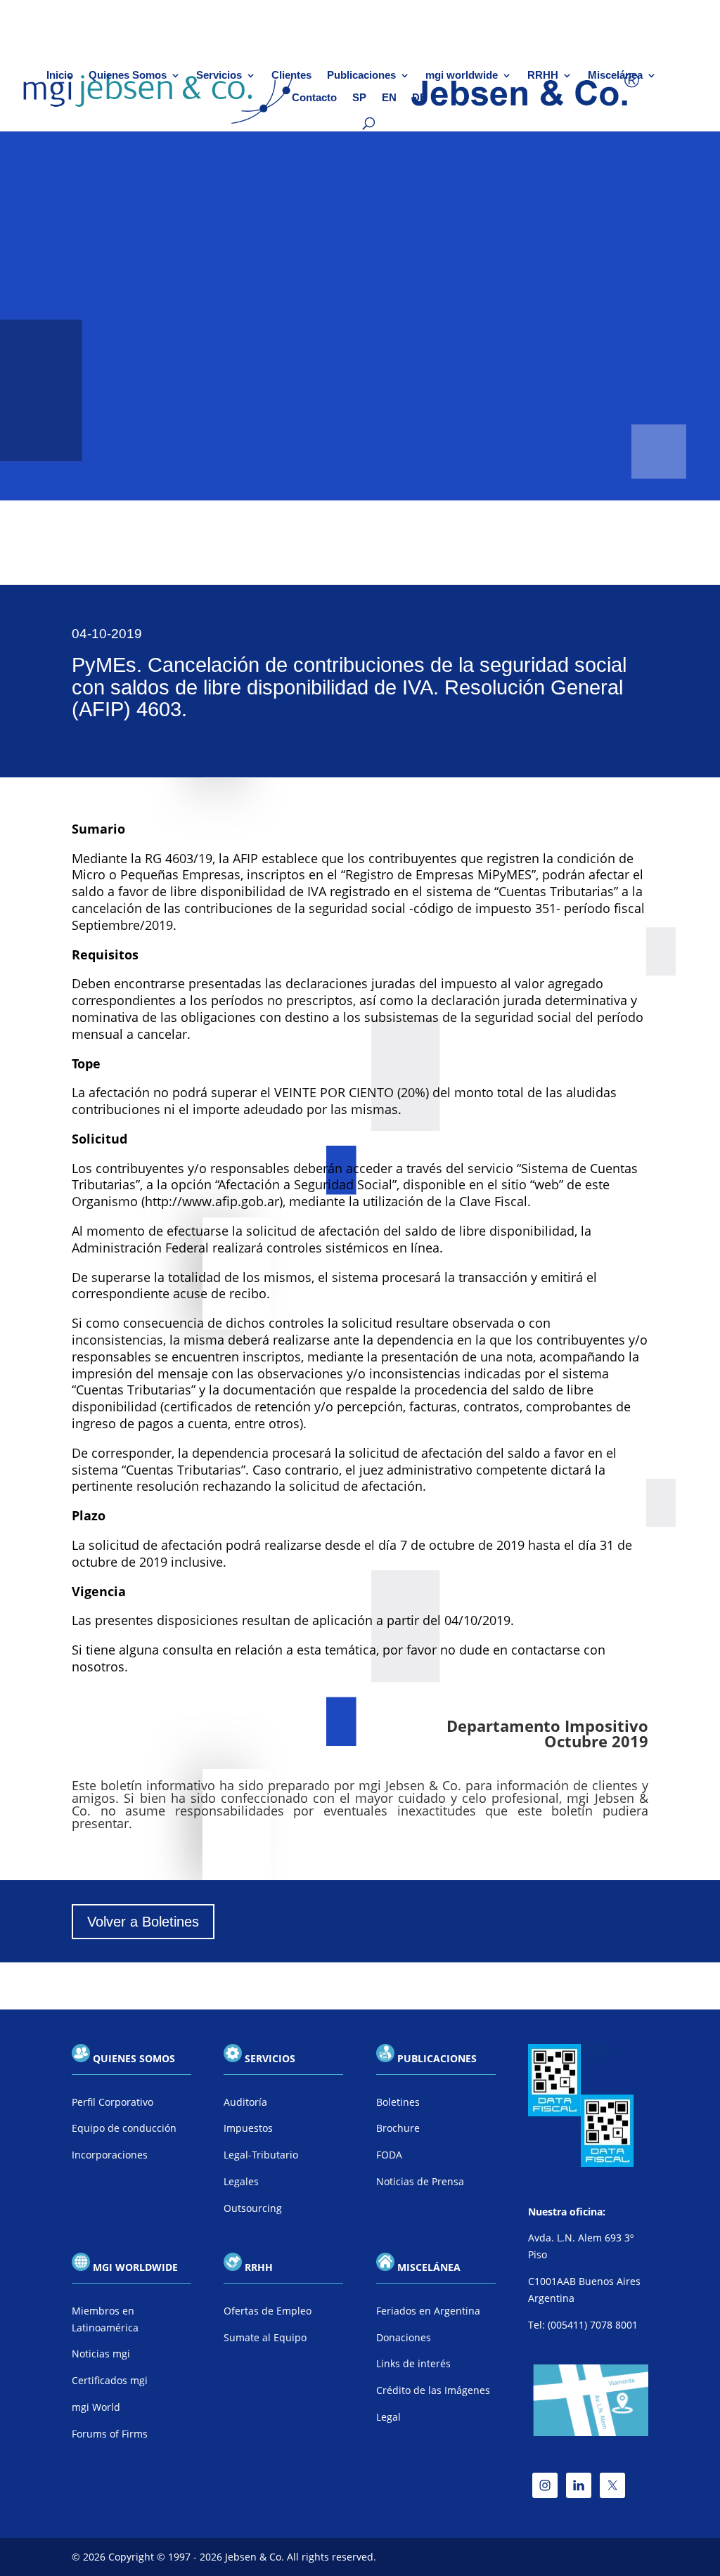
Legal (388, 2417)
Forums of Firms (110, 2434)
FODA (389, 2155)
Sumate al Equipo (265, 2337)
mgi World (96, 2407)
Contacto (314, 98)
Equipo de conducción (124, 2128)
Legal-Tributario (261, 2155)
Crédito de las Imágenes (433, 2390)
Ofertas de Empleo (268, 2311)
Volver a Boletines (143, 1922)
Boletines (398, 2102)
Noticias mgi (101, 2354)
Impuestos (248, 2128)
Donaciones (404, 2337)
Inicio (60, 76)
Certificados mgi (110, 2380)
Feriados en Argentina (428, 2311)
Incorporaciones (110, 2155)
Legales (241, 2181)
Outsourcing (253, 2208)
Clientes (291, 76)
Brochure (398, 2128)
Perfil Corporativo (112, 2102)
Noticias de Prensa (420, 2181)
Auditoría (245, 2102)
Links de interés (413, 2363)
